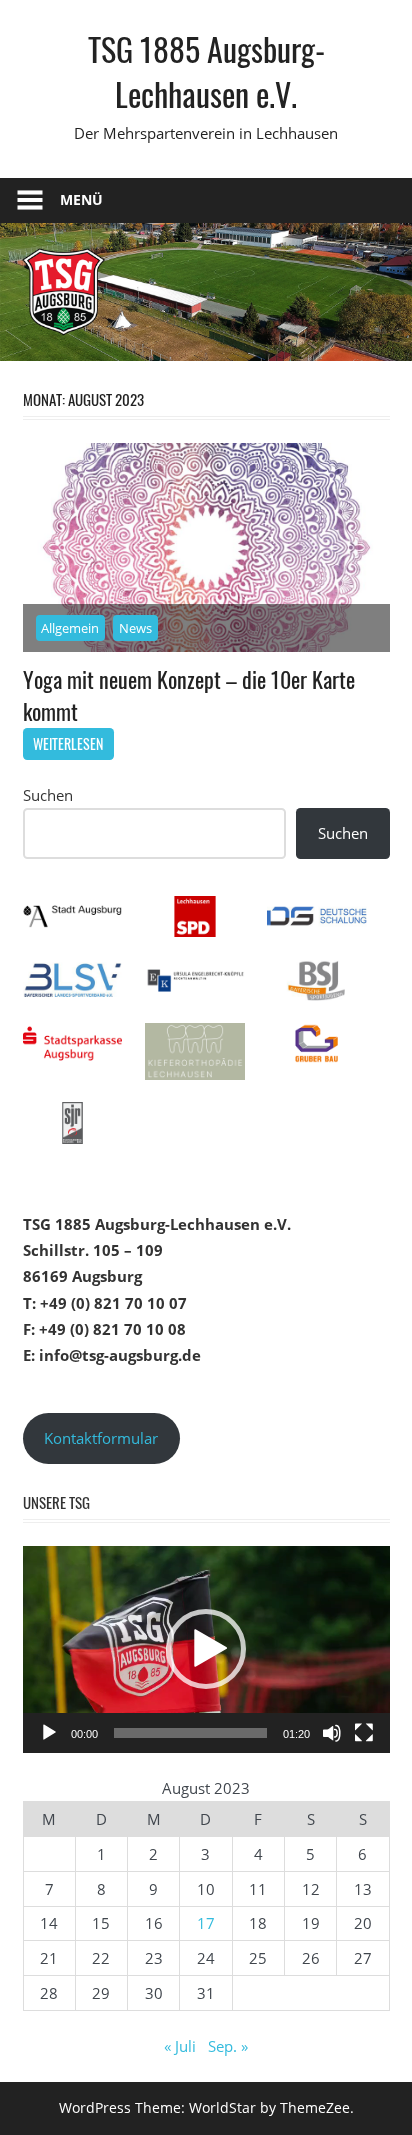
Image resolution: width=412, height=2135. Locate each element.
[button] (206, 1649)
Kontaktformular (101, 1438)
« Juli (180, 2046)
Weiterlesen (68, 743)
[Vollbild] (364, 1733)
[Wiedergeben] (49, 1733)
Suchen (48, 795)
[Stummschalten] (332, 1733)
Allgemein (70, 628)
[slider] (190, 1733)
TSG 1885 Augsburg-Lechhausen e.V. (206, 71)
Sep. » (228, 2046)
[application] (206, 1649)
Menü (81, 199)
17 (206, 1923)
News (135, 628)
